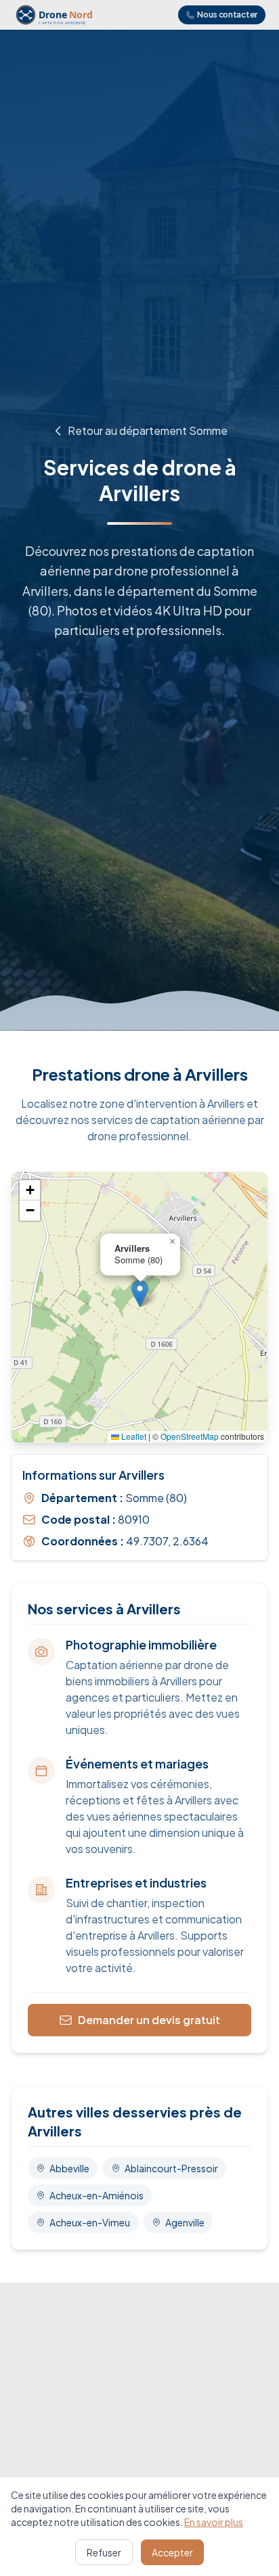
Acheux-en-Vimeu (90, 2222)
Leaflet (133, 1436)
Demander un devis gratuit (149, 2020)
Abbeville (69, 2168)
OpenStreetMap (190, 1436)
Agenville (185, 2222)
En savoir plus (214, 2522)
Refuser (104, 2552)
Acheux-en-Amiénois (96, 2195)
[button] (140, 1293)
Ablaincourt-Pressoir (171, 2168)
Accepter (172, 2552)
